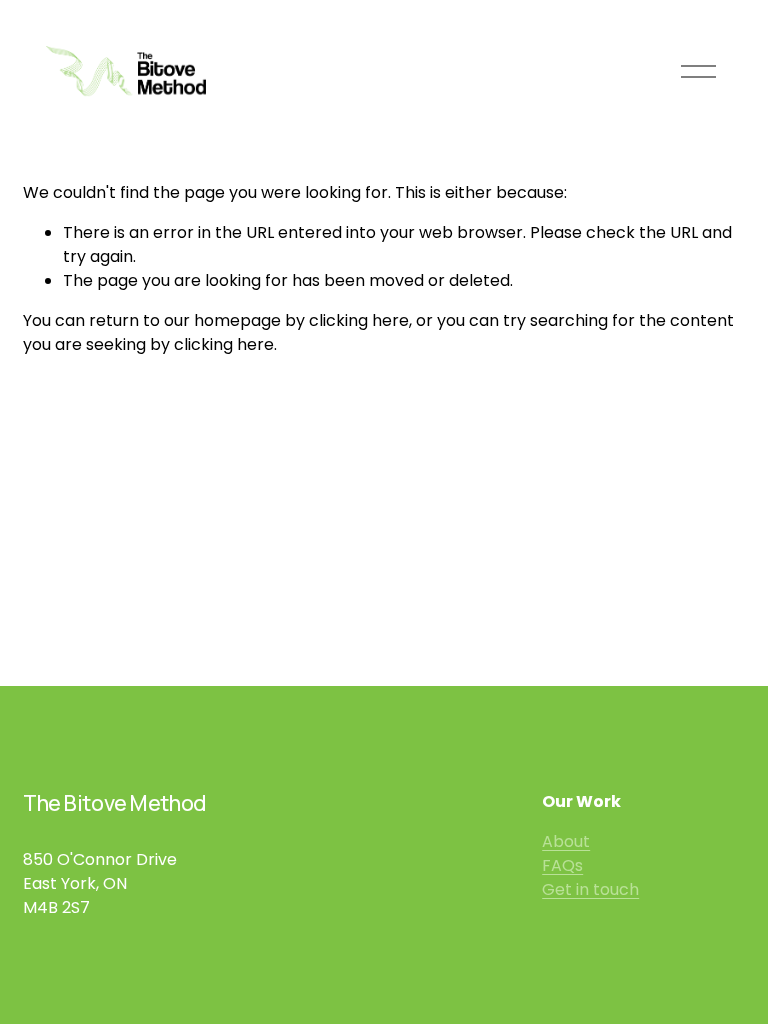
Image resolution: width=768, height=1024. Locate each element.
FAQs (562, 865)
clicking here (359, 320)
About (566, 841)
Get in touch (590, 889)
